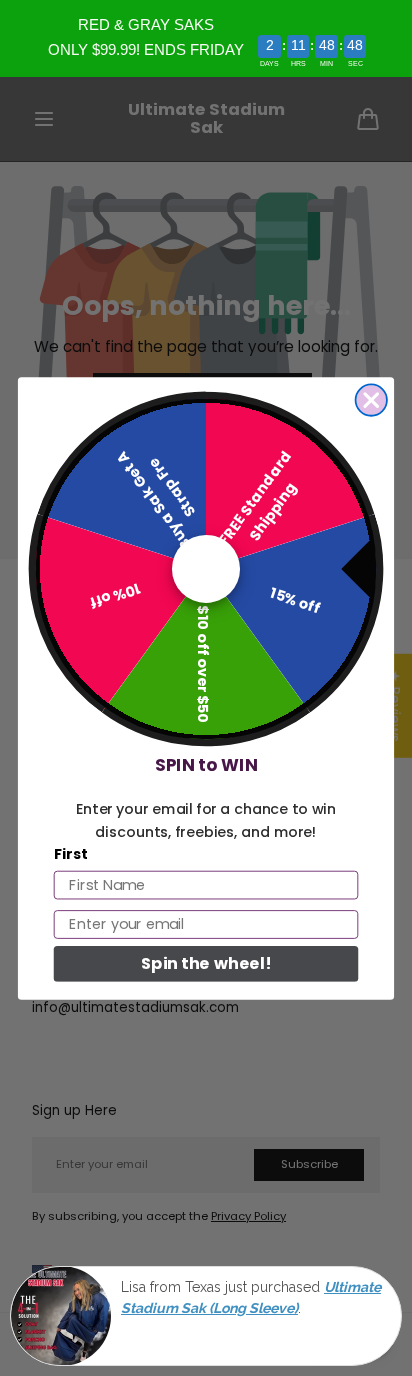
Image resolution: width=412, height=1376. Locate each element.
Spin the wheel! (206, 963)
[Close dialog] (371, 399)
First (71, 853)
